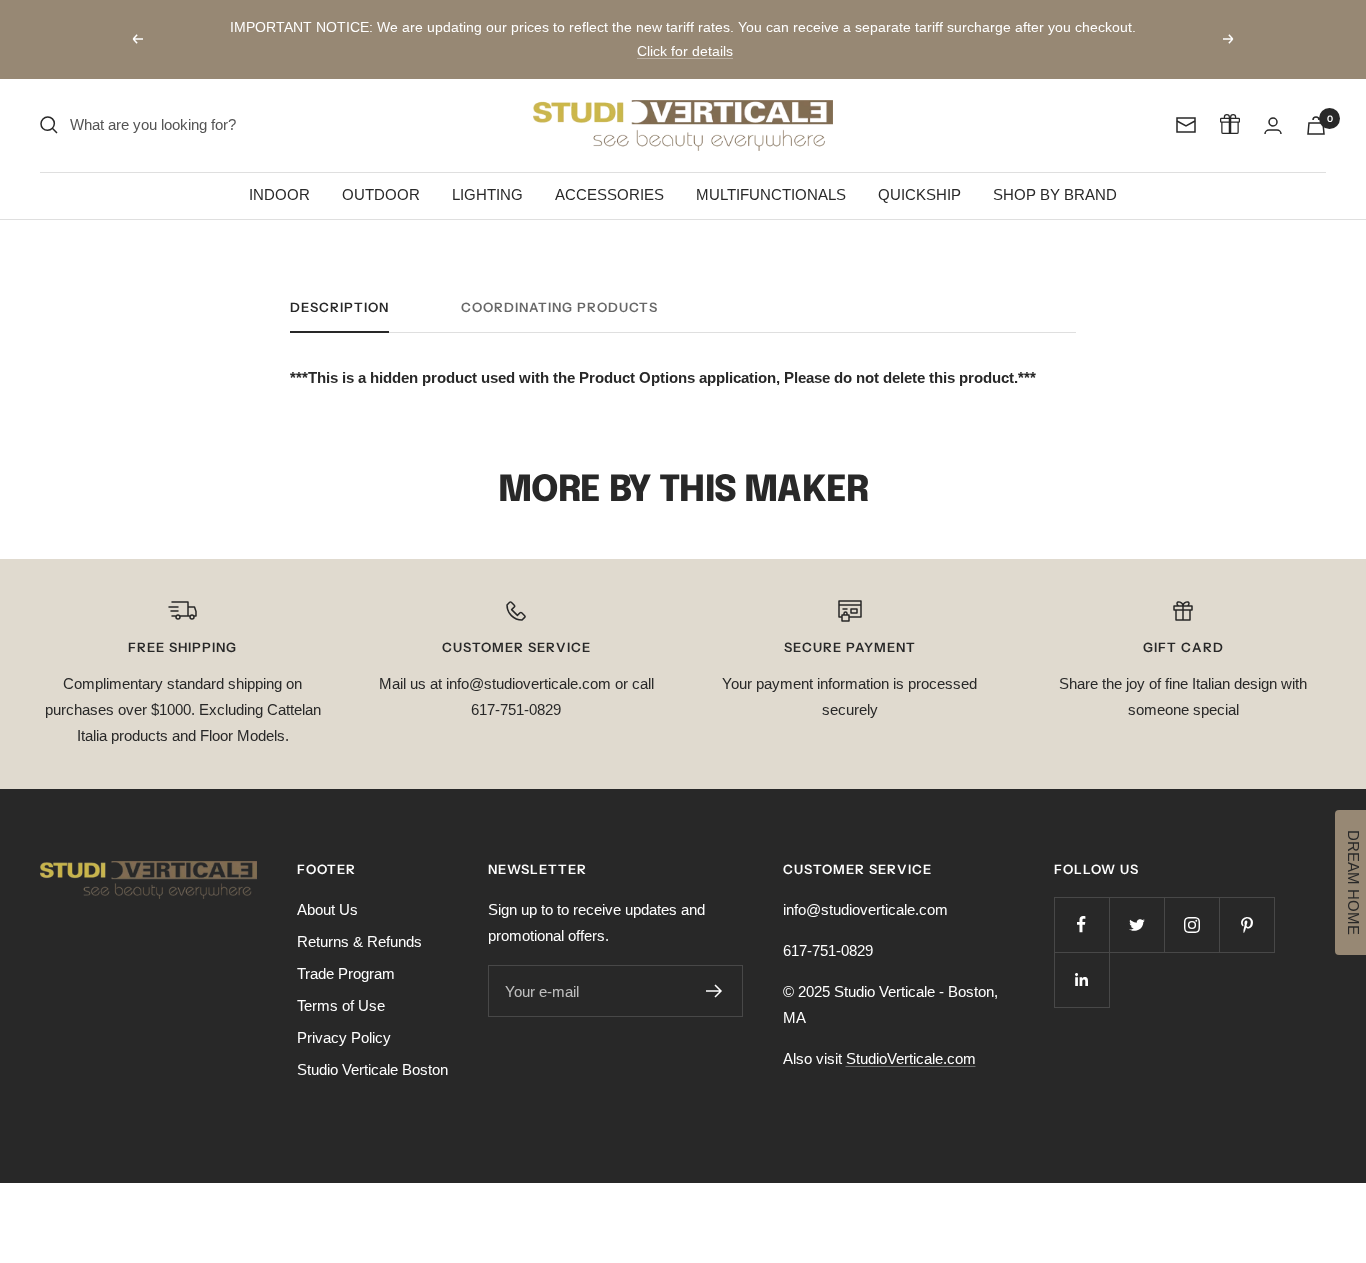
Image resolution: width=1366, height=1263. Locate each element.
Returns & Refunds (359, 941)
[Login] (1273, 125)
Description (339, 307)
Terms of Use (341, 1005)
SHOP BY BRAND (1055, 194)
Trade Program (346, 973)
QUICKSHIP (919, 194)
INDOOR (279, 194)
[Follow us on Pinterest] (1246, 924)
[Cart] (1316, 125)
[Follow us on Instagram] (1191, 924)
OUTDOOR (381, 194)
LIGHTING (487, 194)
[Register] (714, 991)
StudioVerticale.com (911, 1058)
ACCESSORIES (609, 194)
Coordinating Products (559, 307)
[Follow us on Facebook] (1081, 924)
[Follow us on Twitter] (1136, 924)
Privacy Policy (344, 1037)
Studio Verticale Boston (372, 1069)
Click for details (685, 51)
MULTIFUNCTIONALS (771, 194)
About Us (327, 909)
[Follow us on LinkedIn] (1081, 979)
